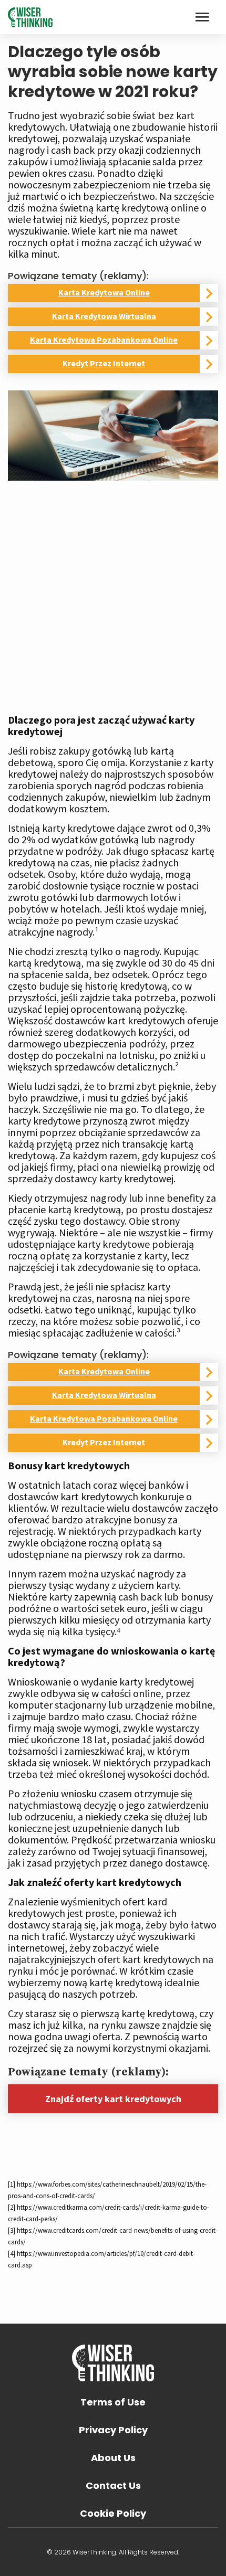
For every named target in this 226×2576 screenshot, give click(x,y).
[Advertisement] (113, 593)
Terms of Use (113, 2402)
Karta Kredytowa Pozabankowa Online (104, 340)
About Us (113, 2458)
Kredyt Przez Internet (104, 363)
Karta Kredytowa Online (104, 292)
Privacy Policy (113, 2430)
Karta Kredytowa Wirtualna (104, 316)
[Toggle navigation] (202, 17)
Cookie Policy (113, 2513)
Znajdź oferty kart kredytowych (113, 2099)
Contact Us (113, 2485)
